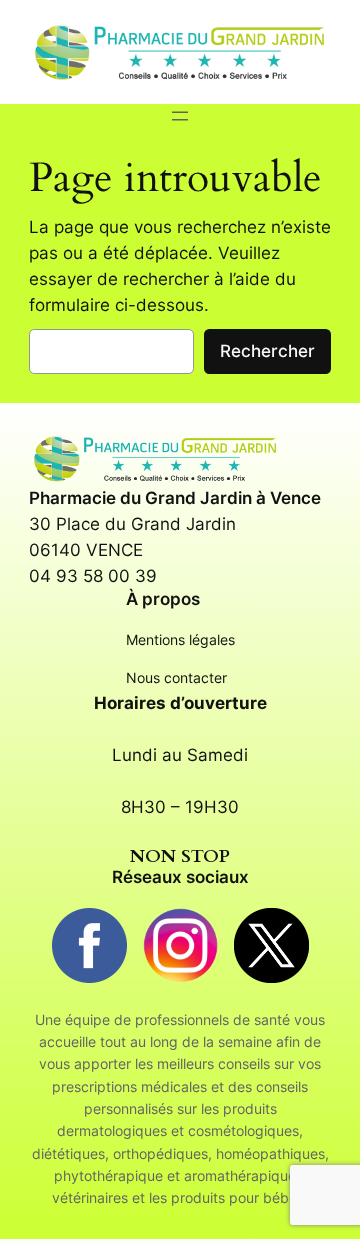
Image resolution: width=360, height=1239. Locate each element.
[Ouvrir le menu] (180, 116)
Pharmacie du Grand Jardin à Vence (175, 498)
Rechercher (267, 351)
